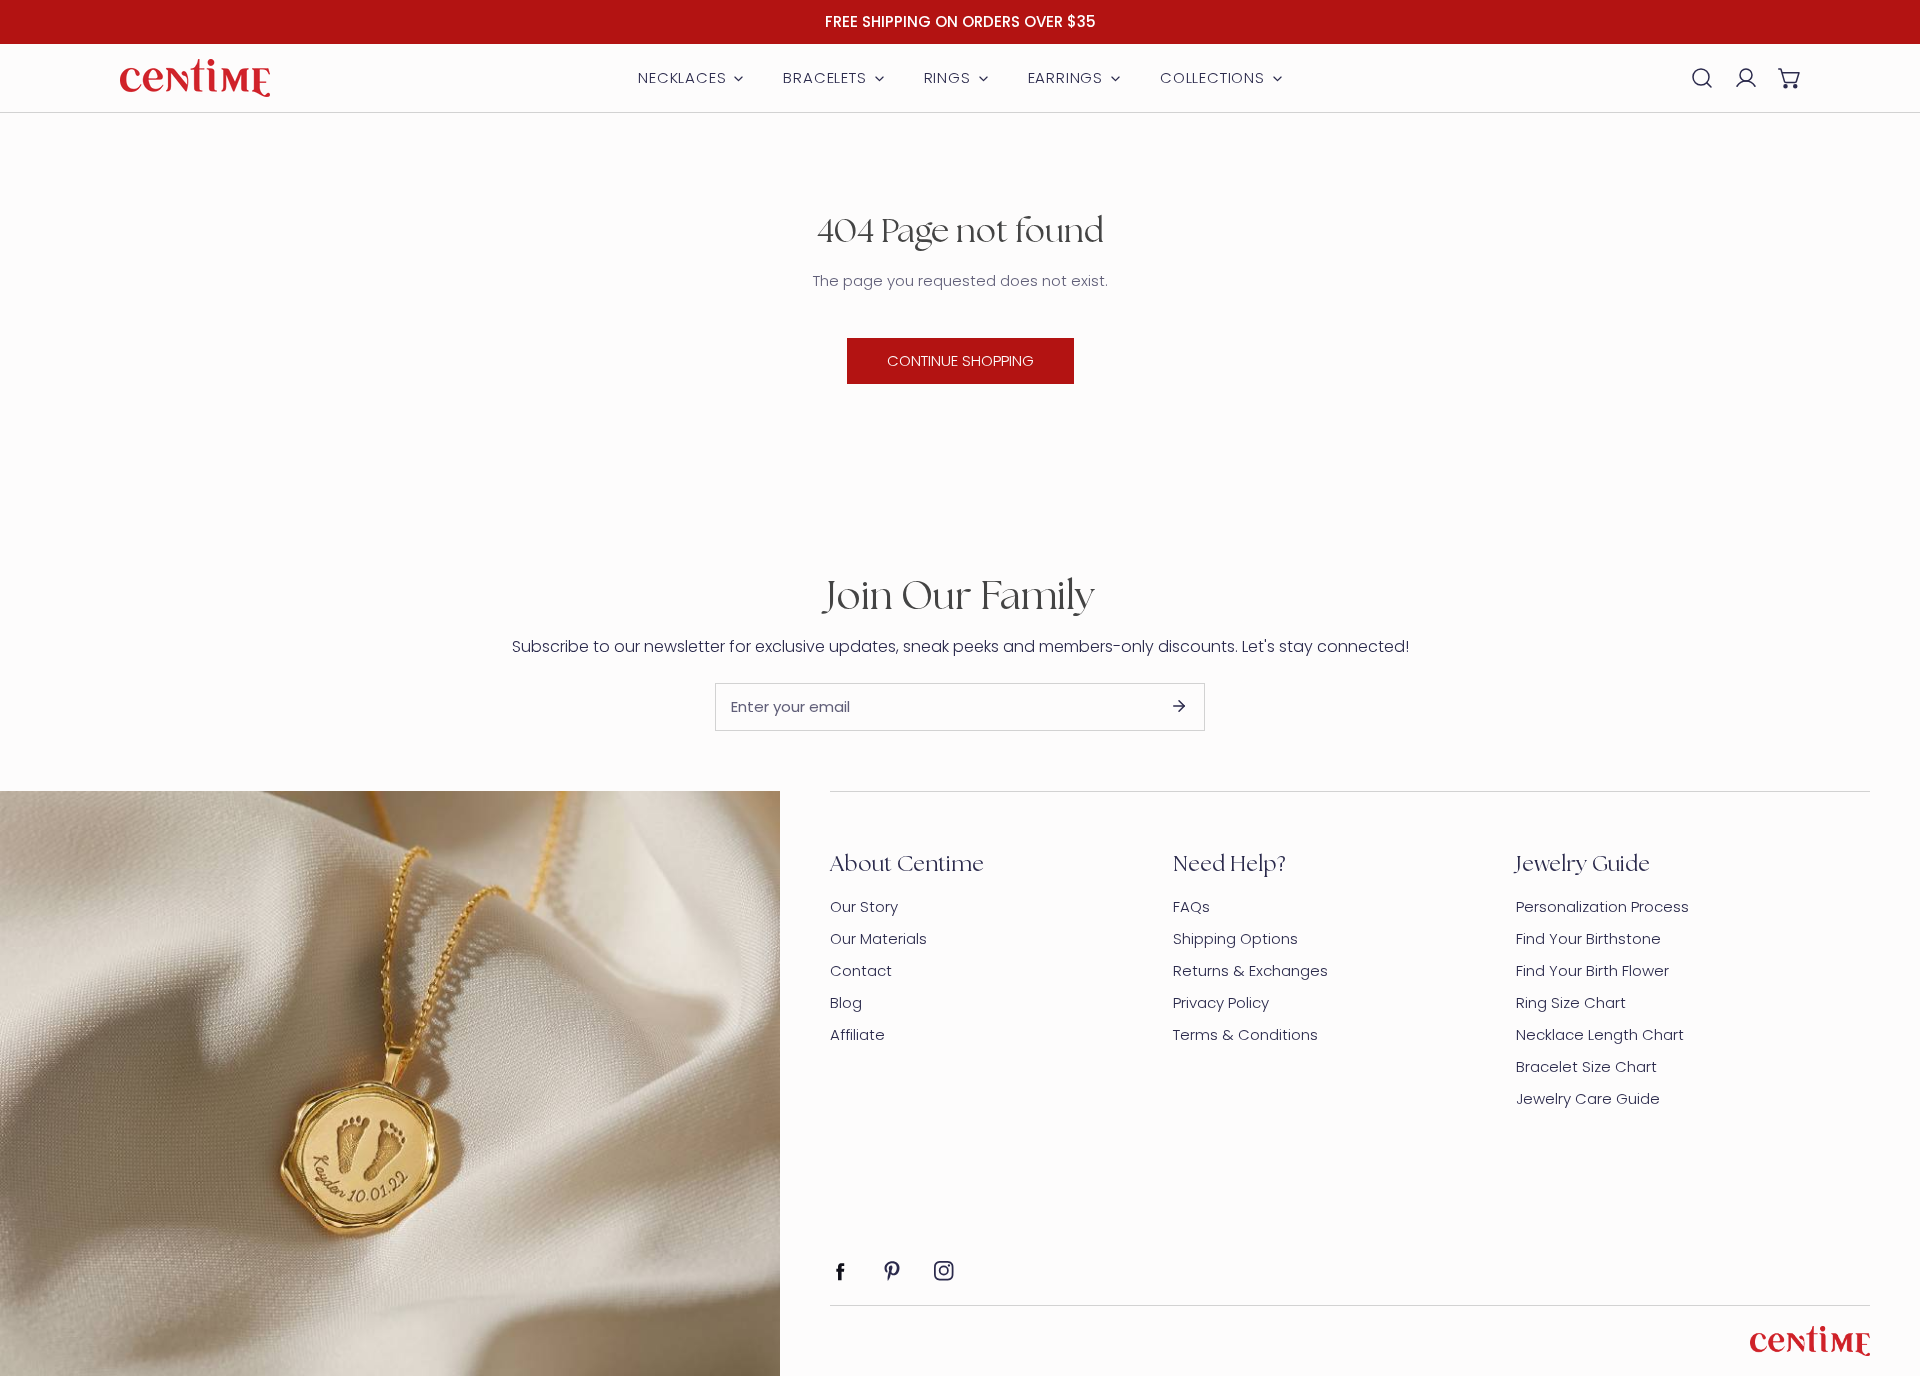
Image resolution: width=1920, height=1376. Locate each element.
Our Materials (878, 938)
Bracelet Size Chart (1586, 1066)
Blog (846, 1002)
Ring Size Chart (1571, 1002)
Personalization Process (1602, 906)
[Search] (1702, 78)
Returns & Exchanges (1250, 970)
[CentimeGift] (195, 78)
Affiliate (857, 1034)
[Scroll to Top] (1884, 1270)
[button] (1790, 78)
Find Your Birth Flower (1592, 970)
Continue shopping (960, 360)
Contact (861, 970)
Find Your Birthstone (1588, 938)
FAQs (1191, 906)
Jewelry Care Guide (1588, 1098)
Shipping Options (1235, 938)
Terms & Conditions (1245, 1034)
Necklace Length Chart (1600, 1034)
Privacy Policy (1221, 1002)
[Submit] (1179, 706)
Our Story (864, 906)
